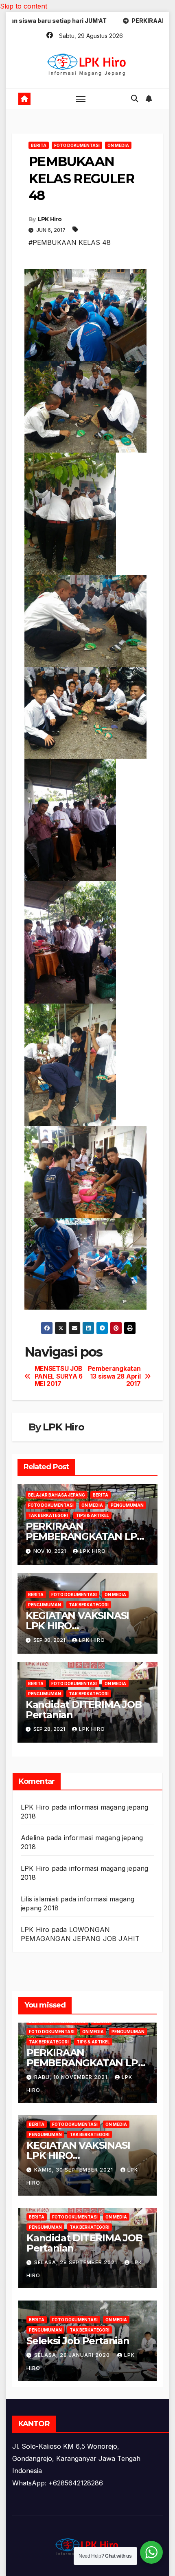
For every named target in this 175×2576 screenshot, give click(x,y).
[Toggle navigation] (81, 99)
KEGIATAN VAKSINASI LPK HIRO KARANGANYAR (77, 1626)
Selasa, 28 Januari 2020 (73, 2355)
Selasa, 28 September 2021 (77, 2262)
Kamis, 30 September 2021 (74, 2170)
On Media (118, 145)
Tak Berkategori (48, 1515)
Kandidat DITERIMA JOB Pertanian (84, 1710)
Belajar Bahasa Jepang (57, 1495)
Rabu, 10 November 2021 (72, 2077)
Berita (39, 145)
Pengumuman (127, 1505)
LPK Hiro (50, 219)
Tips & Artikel (92, 1515)
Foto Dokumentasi (77, 145)
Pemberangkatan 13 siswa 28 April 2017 (114, 1376)
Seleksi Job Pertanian (78, 2341)
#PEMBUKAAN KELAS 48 (70, 242)
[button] (135, 99)
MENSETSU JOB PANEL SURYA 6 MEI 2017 (59, 1376)
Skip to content (24, 6)
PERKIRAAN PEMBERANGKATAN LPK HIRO (85, 1536)
